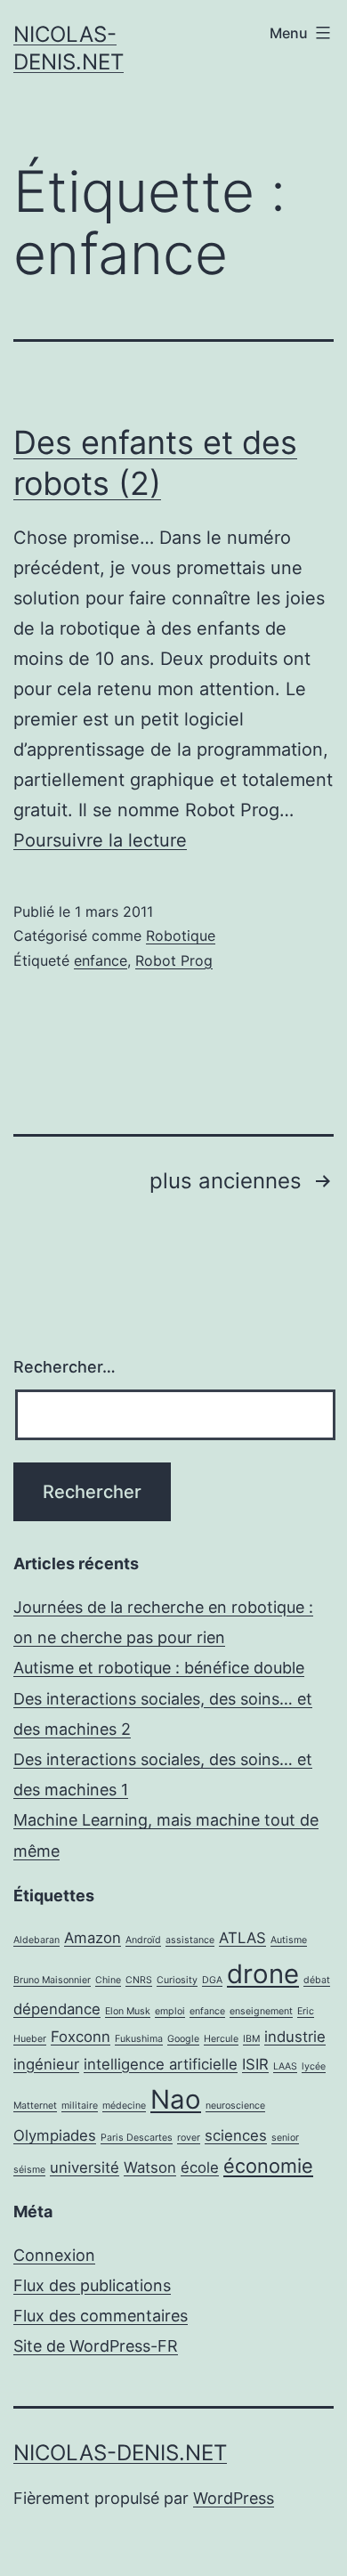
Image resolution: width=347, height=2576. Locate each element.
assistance (190, 1940)
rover (189, 2138)
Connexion (54, 2255)
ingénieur (46, 2064)
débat (317, 1980)
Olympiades (55, 2135)
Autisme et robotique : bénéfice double (159, 1668)
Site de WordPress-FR (96, 2346)
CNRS (139, 1980)
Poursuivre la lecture (100, 840)
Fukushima (139, 2039)
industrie (295, 2037)
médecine (124, 2106)
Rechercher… (65, 1367)
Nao (176, 2099)
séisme (29, 2170)
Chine (108, 1980)
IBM (251, 2039)
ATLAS (242, 1938)
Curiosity (177, 1980)
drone (263, 1974)
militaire (80, 2106)
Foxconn (81, 2037)
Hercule (221, 2039)
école (200, 2167)
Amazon (93, 1938)
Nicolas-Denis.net (120, 2453)
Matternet (35, 2106)
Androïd (143, 1940)
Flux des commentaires (101, 2316)
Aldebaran (36, 1940)
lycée (314, 2066)
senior (285, 2138)
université (85, 2167)
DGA (212, 1980)
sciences (236, 2135)
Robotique (181, 936)
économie (268, 2166)
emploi (170, 2011)
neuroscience (235, 2106)
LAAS (285, 2066)
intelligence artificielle (161, 2064)
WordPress (234, 2498)
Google (183, 2039)
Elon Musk (128, 2011)
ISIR (255, 2064)
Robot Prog (174, 960)
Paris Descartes (137, 2138)
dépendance (57, 2009)
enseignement (261, 2011)
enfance (101, 960)
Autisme (289, 1940)
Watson (150, 2167)
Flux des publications (92, 2285)
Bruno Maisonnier (52, 1980)
